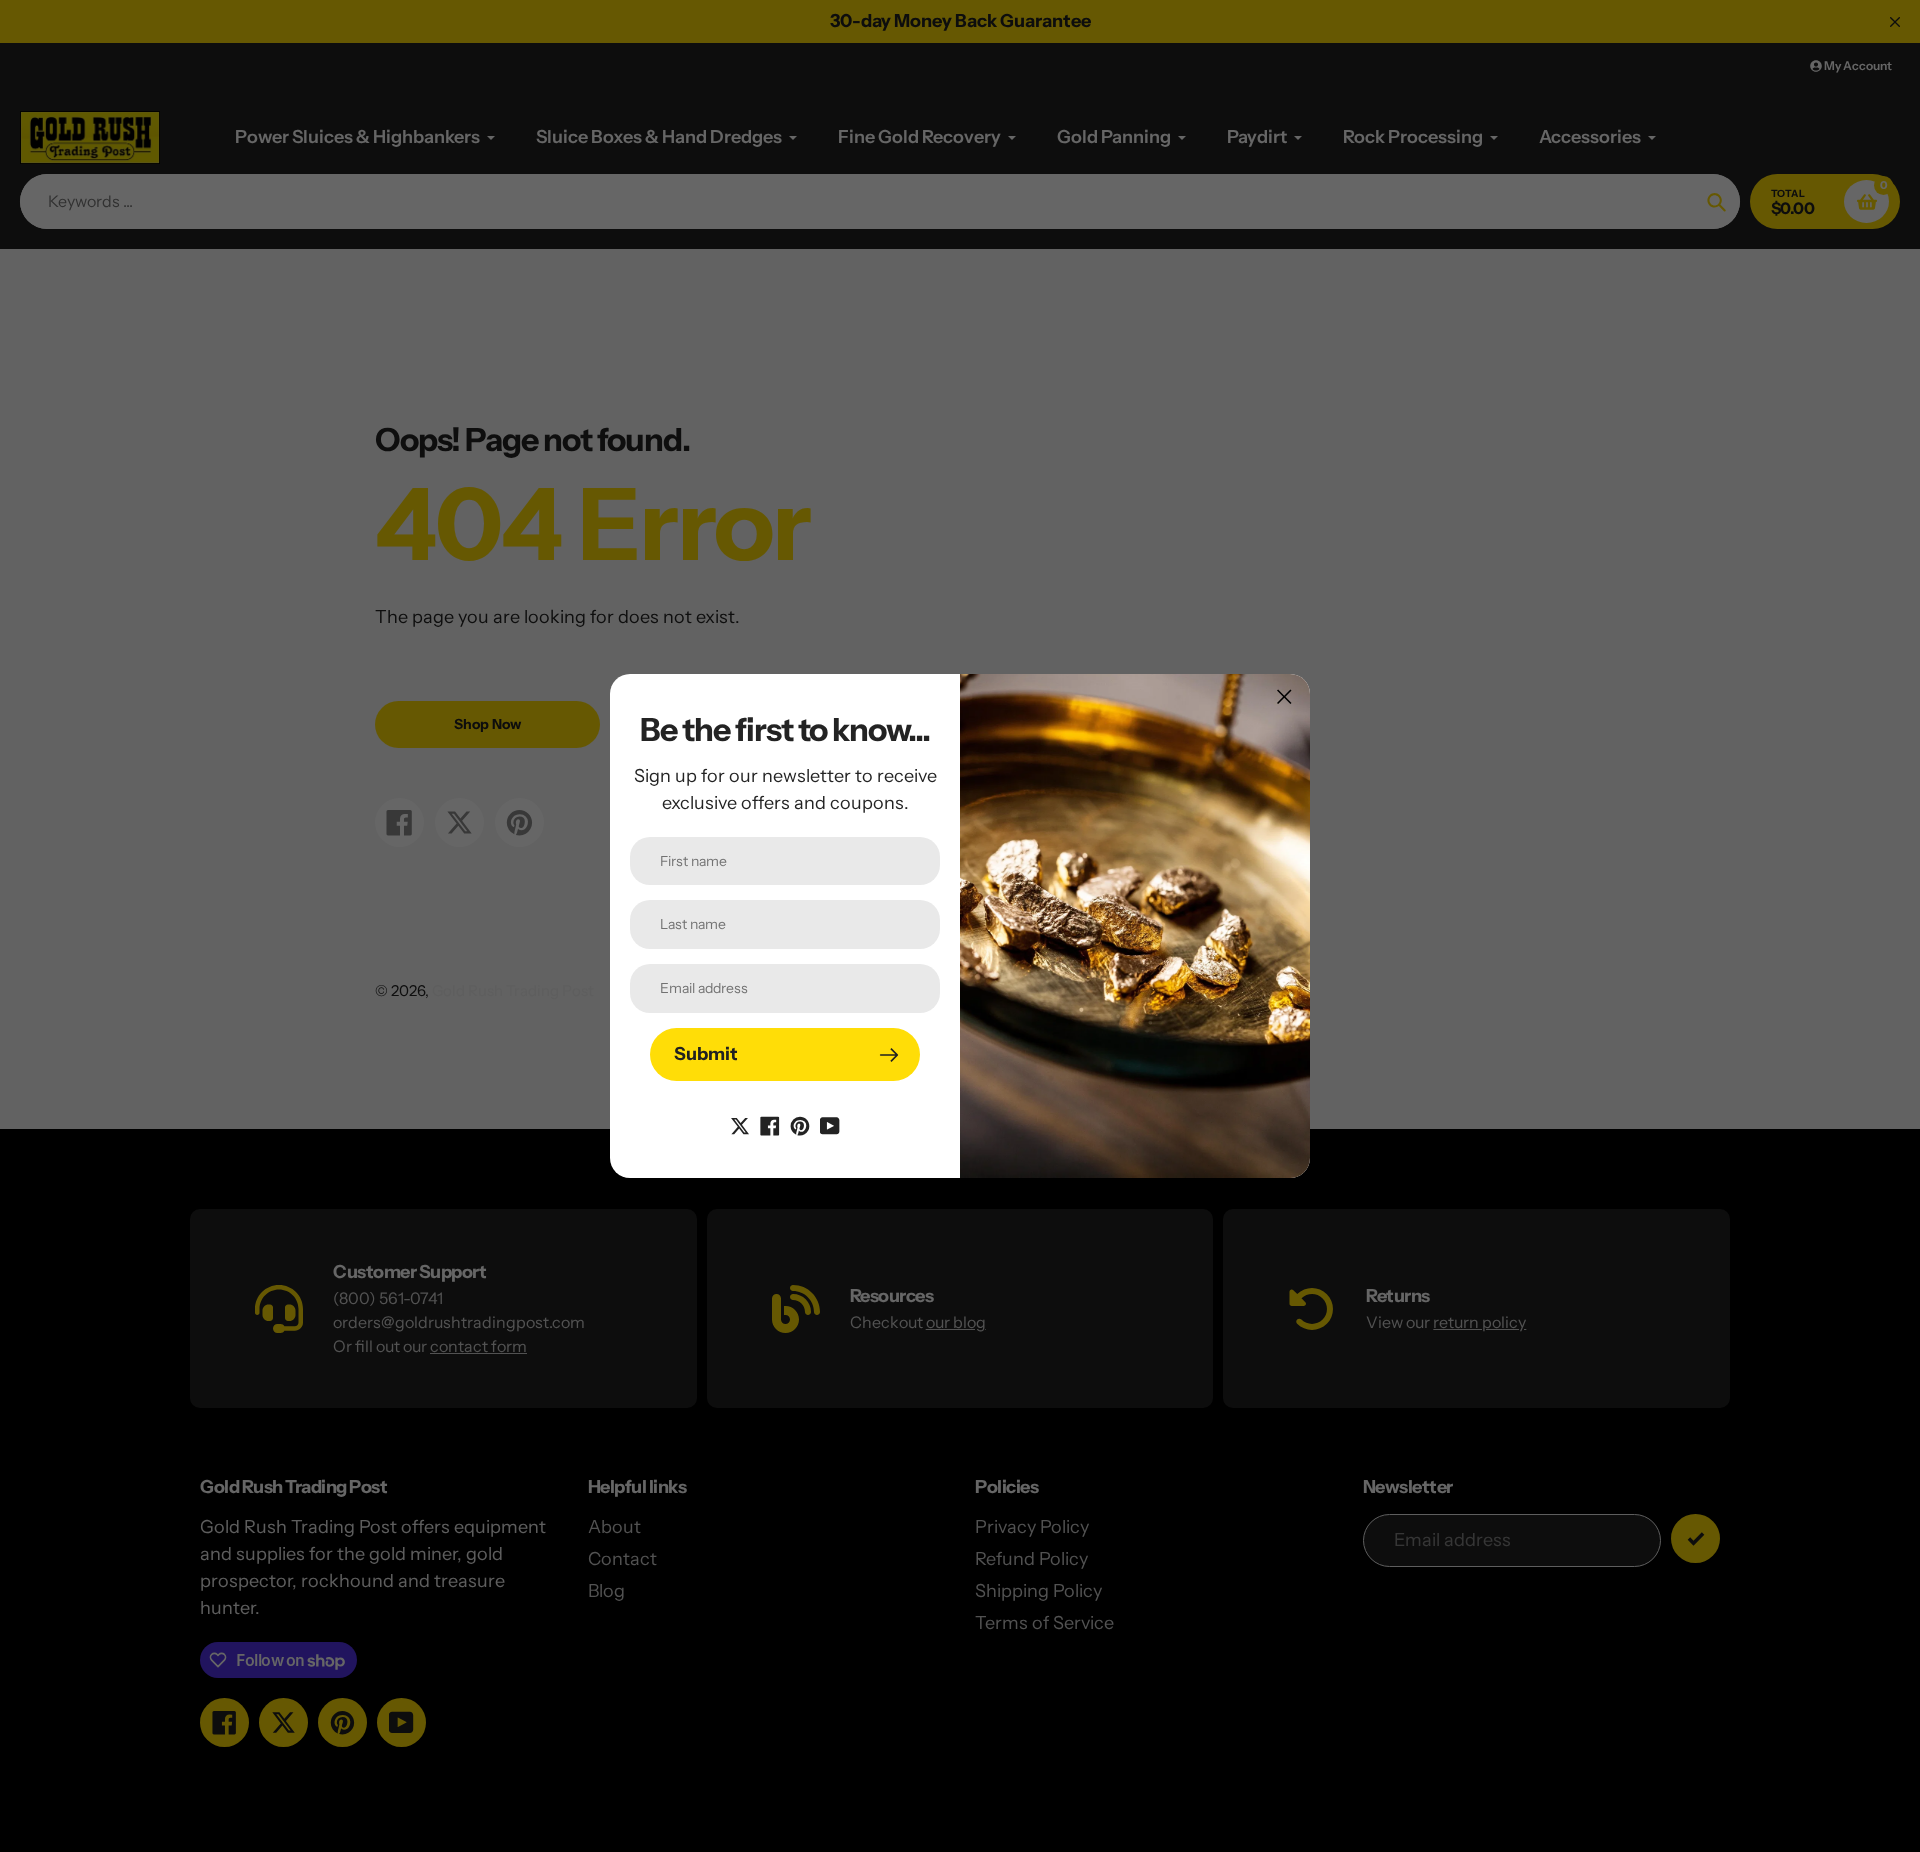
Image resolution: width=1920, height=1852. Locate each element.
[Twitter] (740, 1124)
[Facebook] (770, 1124)
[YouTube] (830, 1124)
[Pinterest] (800, 1124)
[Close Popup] (1284, 696)
